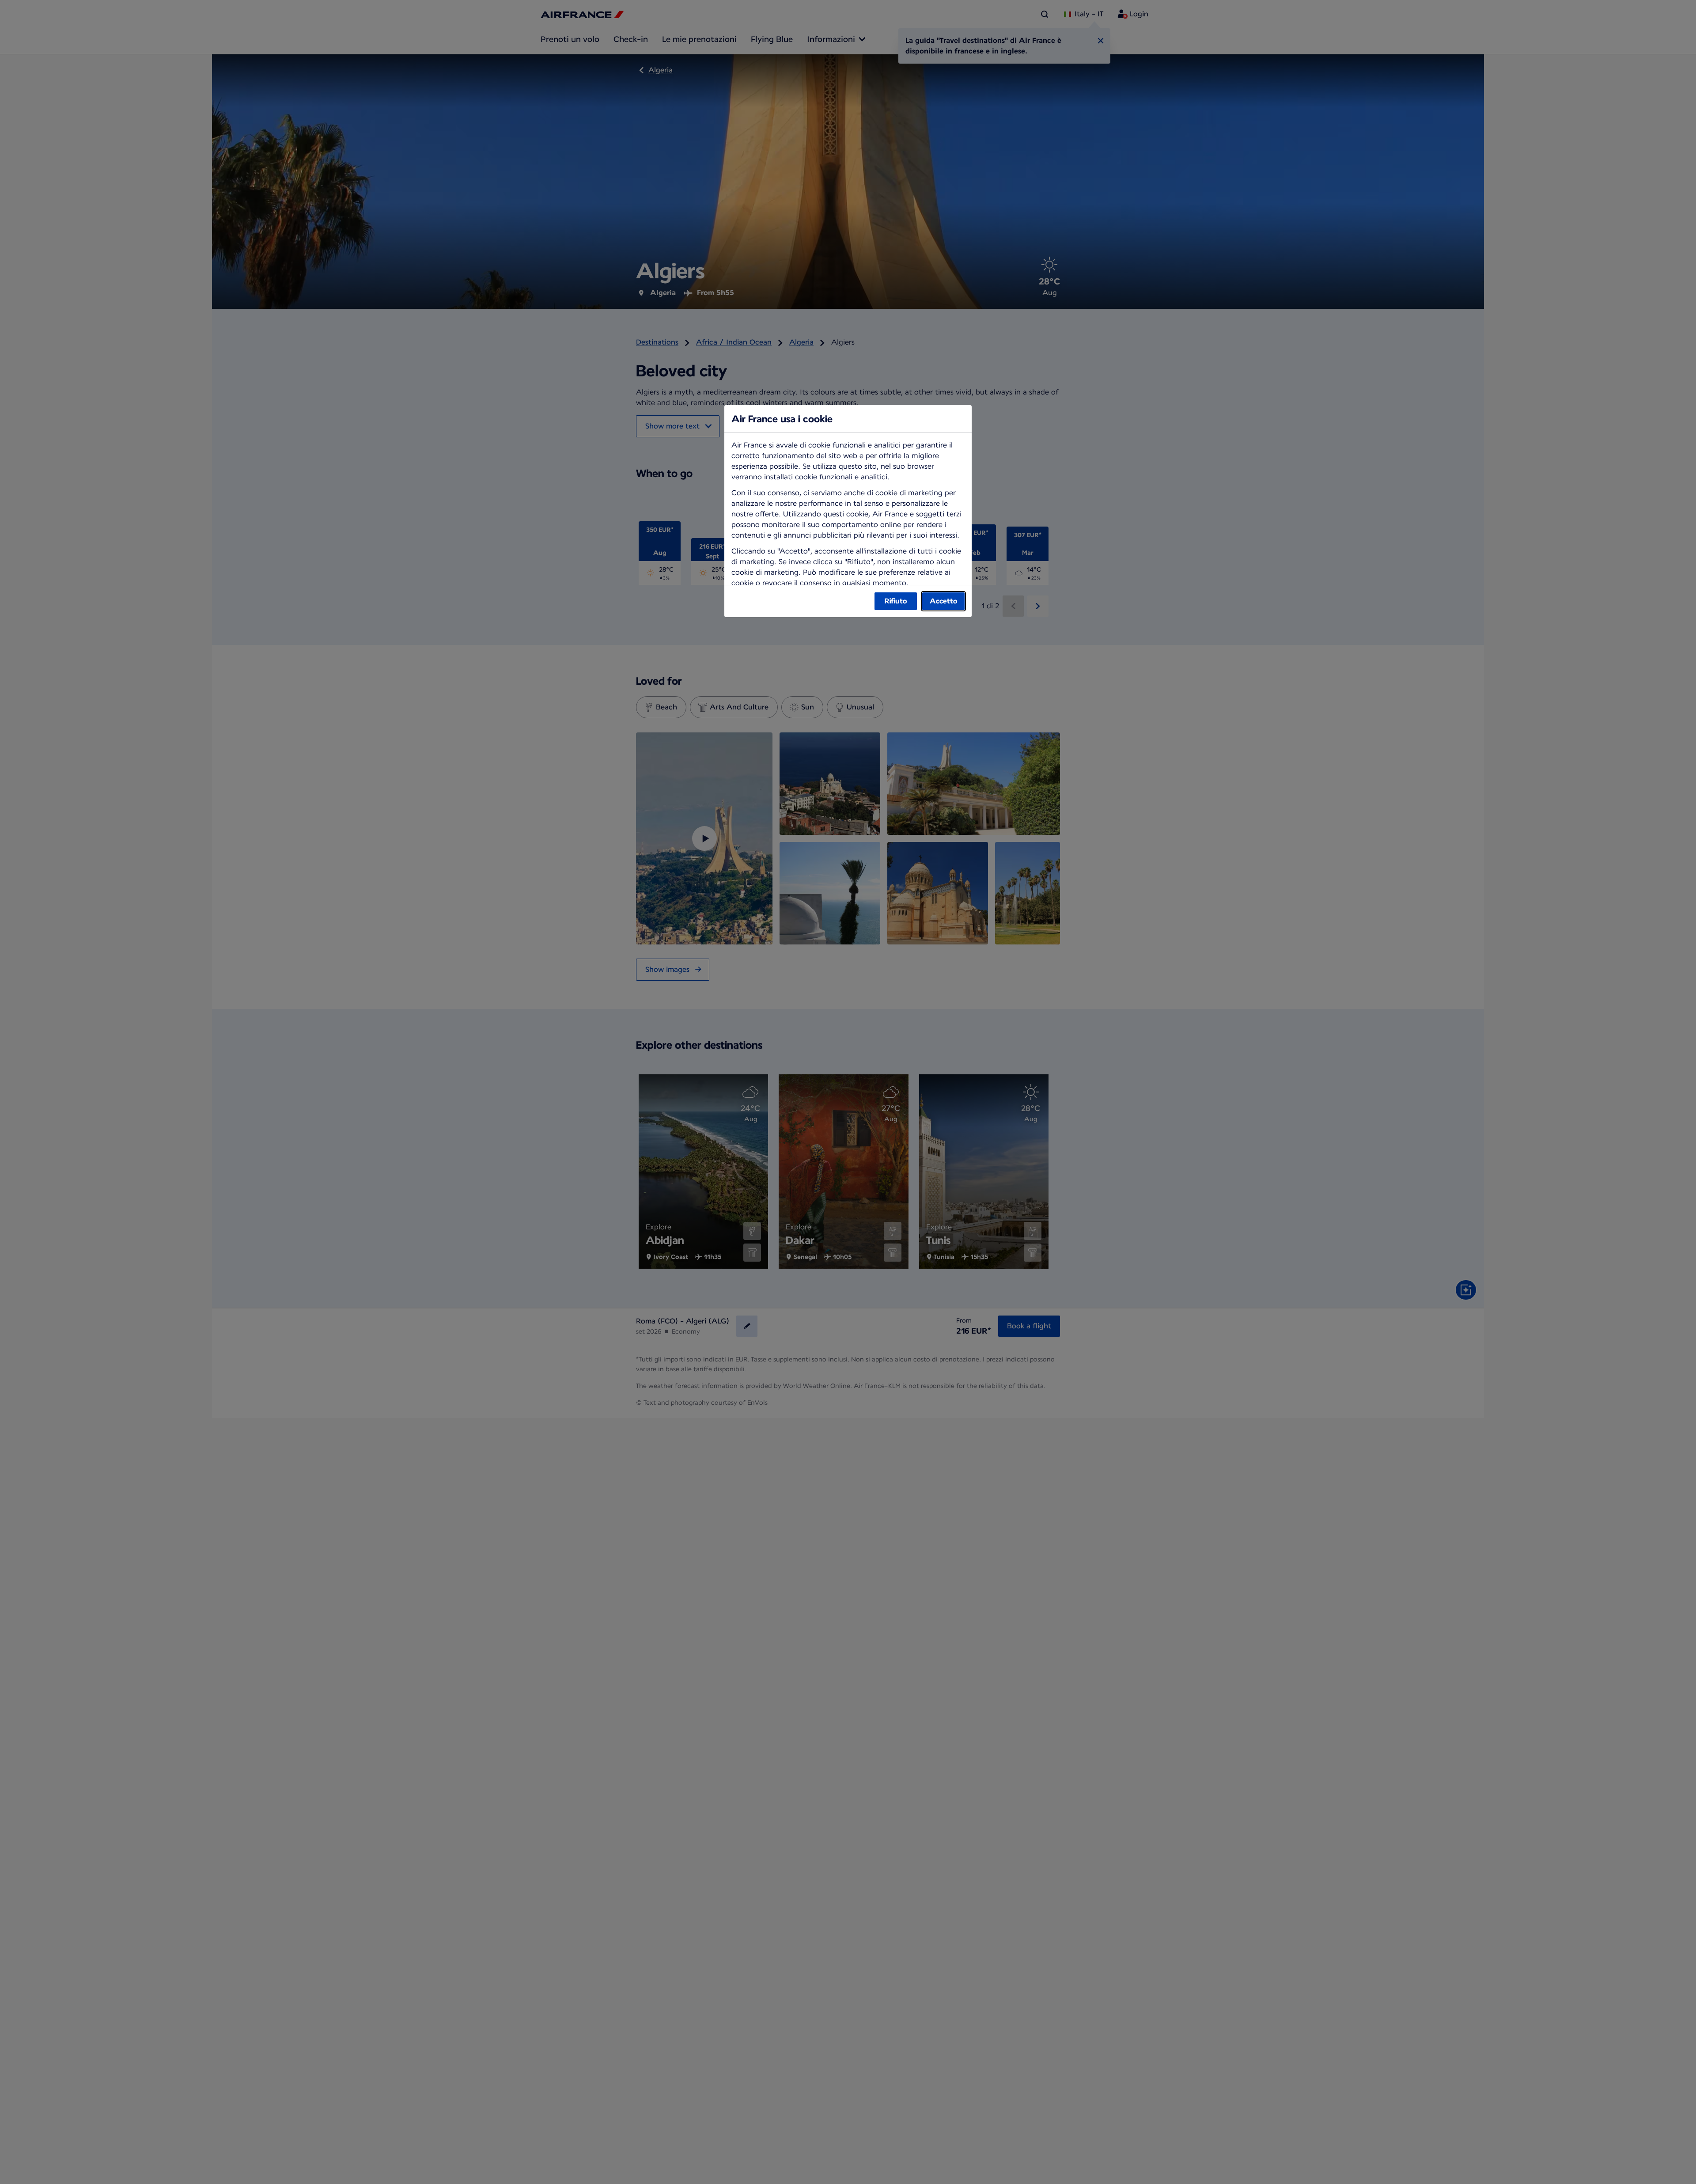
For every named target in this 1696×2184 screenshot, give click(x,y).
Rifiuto (896, 601)
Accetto (943, 601)
